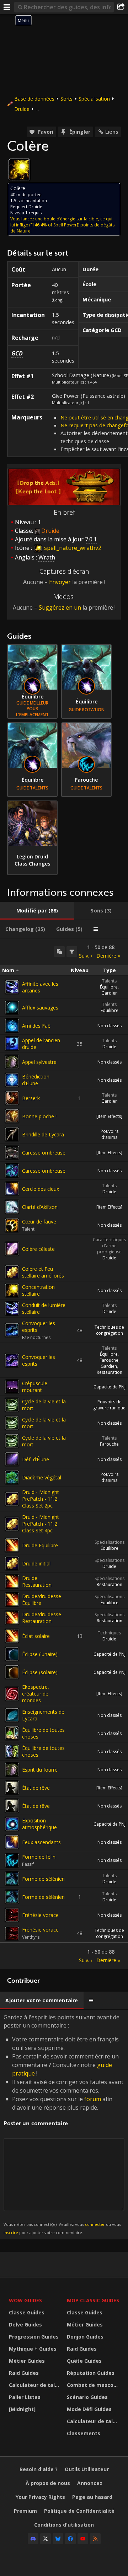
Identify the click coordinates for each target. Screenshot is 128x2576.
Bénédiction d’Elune (36, 1080)
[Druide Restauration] (12, 1581)
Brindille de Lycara (43, 1134)
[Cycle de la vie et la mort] (12, 1405)
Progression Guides (34, 2337)
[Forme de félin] (12, 1860)
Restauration (110, 1372)
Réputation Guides (91, 2373)
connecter (95, 2224)
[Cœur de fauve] (12, 1225)
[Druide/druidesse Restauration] (12, 1618)
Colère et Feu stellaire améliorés (43, 1272)
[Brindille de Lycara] (12, 1134)
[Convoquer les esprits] (12, 1330)
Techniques (109, 1633)
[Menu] (7, 7)
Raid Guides (24, 2373)
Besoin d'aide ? (39, 2469)
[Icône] (19, 170)
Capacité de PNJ (110, 1387)
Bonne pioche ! (39, 1116)
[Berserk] (12, 1098)
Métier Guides (27, 2361)
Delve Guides (25, 2325)
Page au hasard (92, 2497)
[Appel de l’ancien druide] (12, 1044)
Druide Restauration (37, 1581)
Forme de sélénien (43, 1879)
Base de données (34, 99)
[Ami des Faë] (12, 1025)
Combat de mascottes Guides (94, 2385)
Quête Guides (84, 2361)
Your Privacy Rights (40, 2497)
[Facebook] (70, 2539)
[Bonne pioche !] (12, 1116)
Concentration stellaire (38, 1290)
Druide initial (36, 1563)
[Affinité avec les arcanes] (12, 987)
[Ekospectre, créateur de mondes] (12, 1694)
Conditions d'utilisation (64, 2525)
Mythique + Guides (33, 2349)
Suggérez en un (60, 607)
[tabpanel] (64, 1454)
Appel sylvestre (39, 1062)
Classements (84, 2433)
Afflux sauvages (40, 1008)
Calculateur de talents (36, 2385)
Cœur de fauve (39, 1222)
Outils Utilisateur (87, 2469)
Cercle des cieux (41, 1189)
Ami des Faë (36, 1026)
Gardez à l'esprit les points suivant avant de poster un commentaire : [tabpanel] (63, 2124)
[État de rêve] (12, 1788)
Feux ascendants (41, 1842)
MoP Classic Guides (93, 2300)
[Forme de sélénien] (12, 1879)
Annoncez (90, 2483)
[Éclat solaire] (12, 1636)
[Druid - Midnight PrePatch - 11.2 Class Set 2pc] (12, 1499)
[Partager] (121, 7)
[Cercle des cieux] (12, 1189)
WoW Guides (25, 2300)
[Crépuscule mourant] (12, 1387)
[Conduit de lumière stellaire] (12, 1308)
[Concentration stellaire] (12, 1290)
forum (93, 2099)
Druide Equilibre (40, 1545)
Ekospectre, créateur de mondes (36, 1694)
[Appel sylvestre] (12, 1062)
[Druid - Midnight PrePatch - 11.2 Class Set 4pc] (12, 1524)
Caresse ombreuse (44, 1153)
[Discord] (33, 2539)
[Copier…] (59, 952)
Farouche (109, 1360)
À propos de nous (48, 2483)
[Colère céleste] (12, 1249)
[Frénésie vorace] (12, 1915)
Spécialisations (110, 1542)
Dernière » (108, 956)
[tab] (37, 911)
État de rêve (36, 1788)
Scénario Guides (87, 2397)
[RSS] (95, 2539)
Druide (22, 109)
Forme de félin (39, 1857)
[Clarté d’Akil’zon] (12, 1207)
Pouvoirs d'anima (110, 1134)
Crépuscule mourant (35, 1387)
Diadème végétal (42, 1477)
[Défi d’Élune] (12, 1459)
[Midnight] (22, 2409)
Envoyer (60, 582)
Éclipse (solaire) (40, 1672)
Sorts (66, 99)
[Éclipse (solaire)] (12, 1672)
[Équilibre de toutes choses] (12, 1733)
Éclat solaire (36, 1636)
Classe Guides (27, 2312)
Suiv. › (86, 956)
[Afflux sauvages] (12, 1007)
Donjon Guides (85, 2337)
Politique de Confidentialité (79, 2511)
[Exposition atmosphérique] (12, 1824)
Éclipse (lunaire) (40, 1654)
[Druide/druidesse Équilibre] (12, 1600)
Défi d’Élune (36, 1459)
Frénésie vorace (40, 1915)
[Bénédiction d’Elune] (12, 1080)
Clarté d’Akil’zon (40, 1207)
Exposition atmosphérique (39, 1824)
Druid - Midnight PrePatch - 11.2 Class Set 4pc (41, 1524)
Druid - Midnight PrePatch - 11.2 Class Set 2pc (41, 1499)
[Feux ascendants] (12, 1842)
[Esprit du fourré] (12, 1769)
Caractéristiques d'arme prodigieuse (109, 1246)
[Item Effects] (109, 1116)
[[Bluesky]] (58, 2539)
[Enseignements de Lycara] (12, 1715)
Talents (109, 981)
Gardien (110, 993)
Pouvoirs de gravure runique (109, 1405)
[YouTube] (83, 2539)
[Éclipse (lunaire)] (12, 1654)
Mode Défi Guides (89, 2409)
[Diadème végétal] (12, 1477)
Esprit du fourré (40, 1770)
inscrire (11, 2232)
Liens (112, 132)
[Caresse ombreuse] (12, 1152)
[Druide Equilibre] (12, 1545)
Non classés (110, 1026)
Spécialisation (94, 99)
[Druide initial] (12, 1563)
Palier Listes (25, 2397)
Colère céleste (38, 1249)
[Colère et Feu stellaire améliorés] (12, 1272)
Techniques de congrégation (109, 1330)
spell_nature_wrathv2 (72, 548)
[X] (46, 2539)
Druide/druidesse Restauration (42, 1618)
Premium (25, 2511)
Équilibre (109, 987)
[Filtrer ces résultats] (72, 952)
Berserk (31, 1098)
